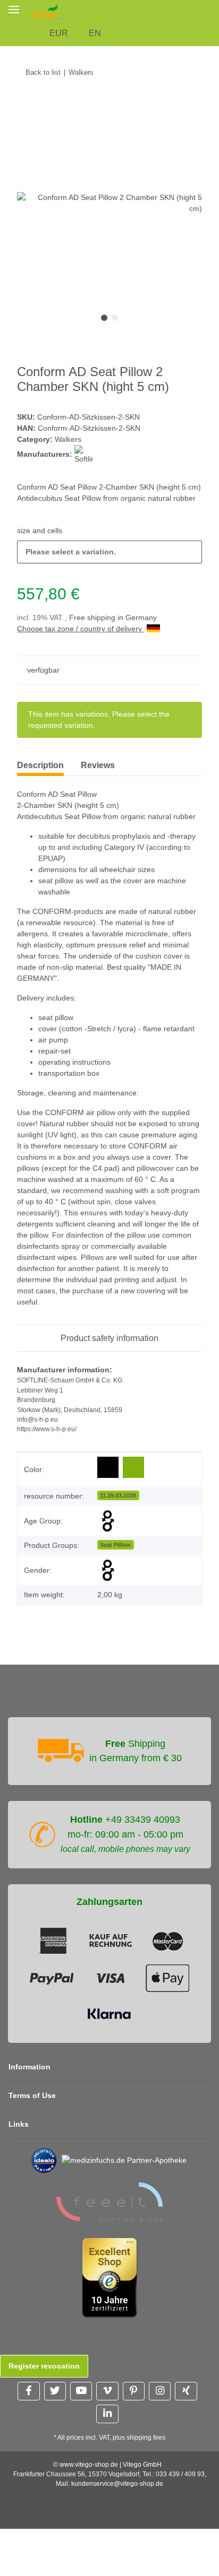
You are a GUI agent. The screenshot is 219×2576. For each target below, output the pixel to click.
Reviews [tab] (98, 765)
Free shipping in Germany (113, 617)
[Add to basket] (26, 105)
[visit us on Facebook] (28, 2391)
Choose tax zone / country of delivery (81, 629)
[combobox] (109, 552)
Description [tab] (40, 765)
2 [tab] (115, 318)
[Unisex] (108, 1570)
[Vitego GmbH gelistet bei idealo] (44, 2160)
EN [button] (95, 33)
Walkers (68, 439)
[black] (108, 1468)
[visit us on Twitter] (55, 2391)
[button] (213, 11)
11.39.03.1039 (118, 1495)
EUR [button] (59, 33)
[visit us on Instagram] (160, 2391)
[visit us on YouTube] (81, 2391)
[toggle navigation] (14, 9)
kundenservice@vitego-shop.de (117, 2484)
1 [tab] (104, 318)
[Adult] (108, 1521)
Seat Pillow (115, 1545)
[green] (133, 1467)
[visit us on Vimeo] (107, 2391)
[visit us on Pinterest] (134, 2391)
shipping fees (146, 2438)
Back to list (43, 72)
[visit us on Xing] (186, 2391)
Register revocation (44, 2366)
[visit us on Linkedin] (107, 2414)
